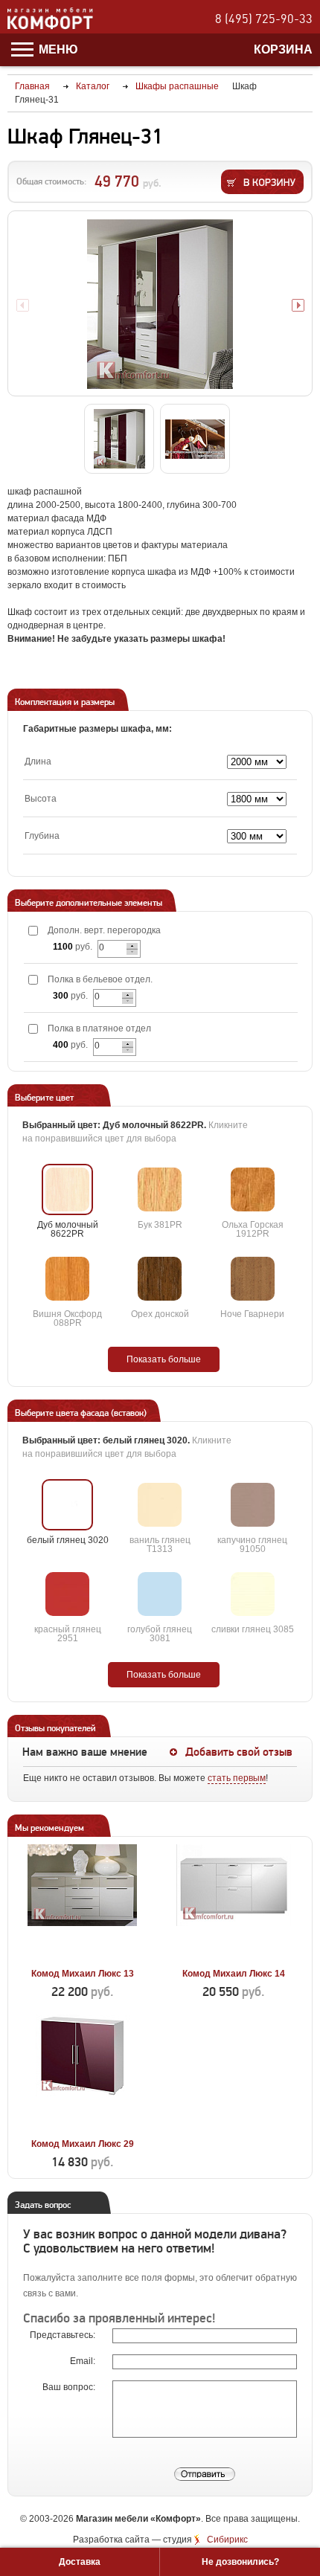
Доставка (80, 2562)
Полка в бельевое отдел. (100, 979)
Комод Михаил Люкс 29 (83, 2144)
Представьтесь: (64, 2335)
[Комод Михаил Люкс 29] (82, 2127)
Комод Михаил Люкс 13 (83, 1974)
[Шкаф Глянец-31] (160, 304)
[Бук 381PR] (160, 1189)
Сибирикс (227, 2540)
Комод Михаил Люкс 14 (234, 1974)
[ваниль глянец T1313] (160, 1505)
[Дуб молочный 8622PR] (67, 1189)
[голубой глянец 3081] (160, 1594)
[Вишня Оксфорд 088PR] (67, 1279)
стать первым (237, 1778)
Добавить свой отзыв (239, 1752)
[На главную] (50, 27)
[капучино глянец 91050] (253, 1505)
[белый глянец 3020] (67, 1505)
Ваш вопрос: (70, 2387)
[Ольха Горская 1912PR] (253, 1189)
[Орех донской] (160, 1279)
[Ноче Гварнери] (253, 1279)
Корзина (283, 49)
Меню (57, 49)
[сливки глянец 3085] (253, 1594)
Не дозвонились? (240, 2562)
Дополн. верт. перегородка (104, 930)
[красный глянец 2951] (67, 1594)
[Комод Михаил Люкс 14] (233, 1957)
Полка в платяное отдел (99, 1028)
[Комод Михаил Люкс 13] (82, 1957)
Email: (84, 2361)
